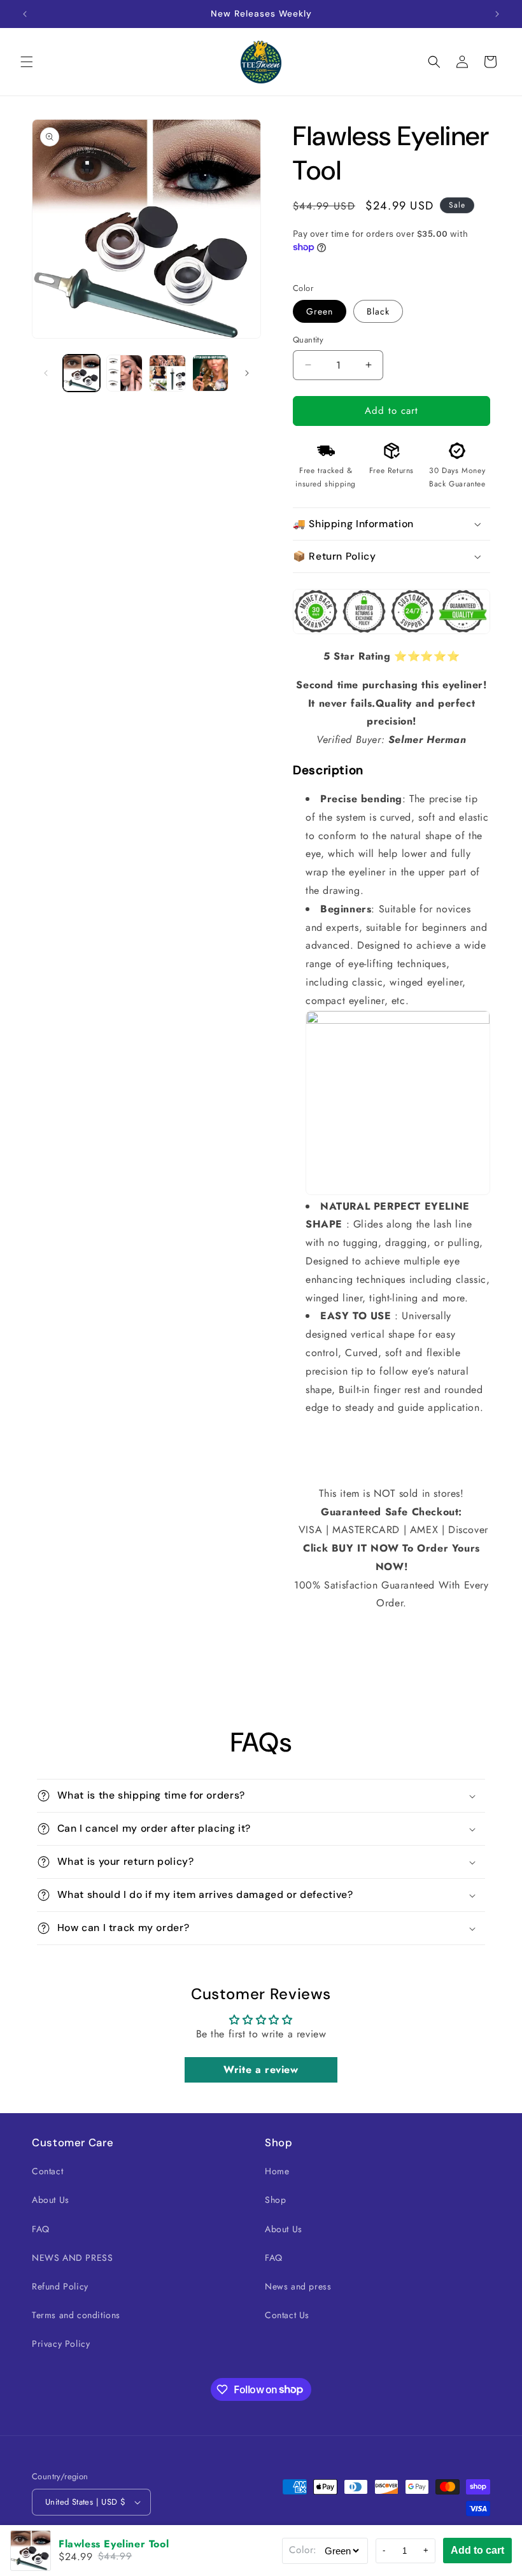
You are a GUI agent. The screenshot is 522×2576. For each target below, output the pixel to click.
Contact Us (287, 2315)
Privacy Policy (61, 2344)
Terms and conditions (76, 2315)
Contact (47, 2171)
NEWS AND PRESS (72, 2258)
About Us (51, 2200)
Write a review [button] (261, 2070)
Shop (275, 2200)
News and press (298, 2286)
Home (277, 2171)
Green (320, 311)
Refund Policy (60, 2286)
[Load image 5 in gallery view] (211, 373)
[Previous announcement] (25, 14)
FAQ (41, 2229)
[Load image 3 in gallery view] (125, 373)
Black (378, 311)
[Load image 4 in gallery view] (167, 373)
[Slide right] (247, 373)
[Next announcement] (497, 14)
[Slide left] (46, 373)
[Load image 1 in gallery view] (81, 373)
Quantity (308, 340)
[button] (27, 62)
